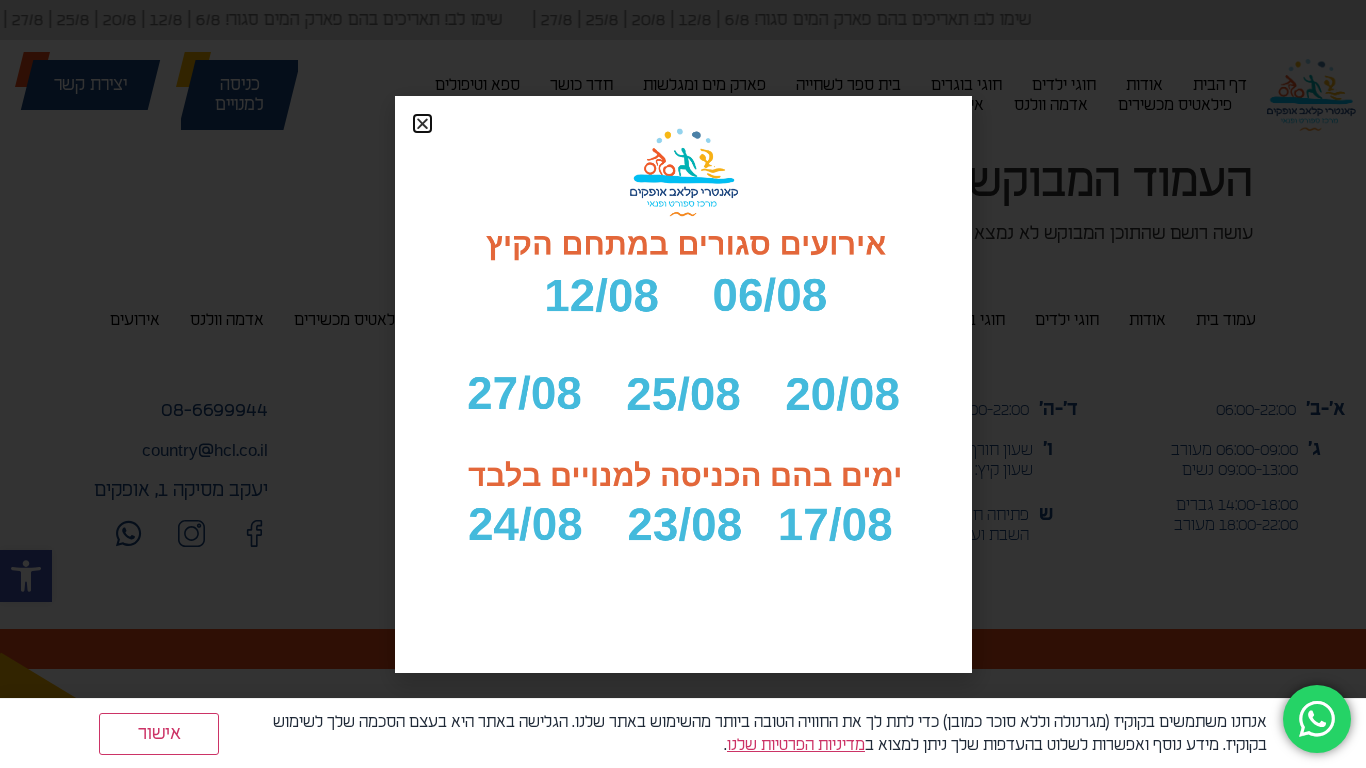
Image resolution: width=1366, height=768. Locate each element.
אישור (159, 733)
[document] (683, 384)
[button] (422, 123)
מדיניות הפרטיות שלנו (796, 745)
